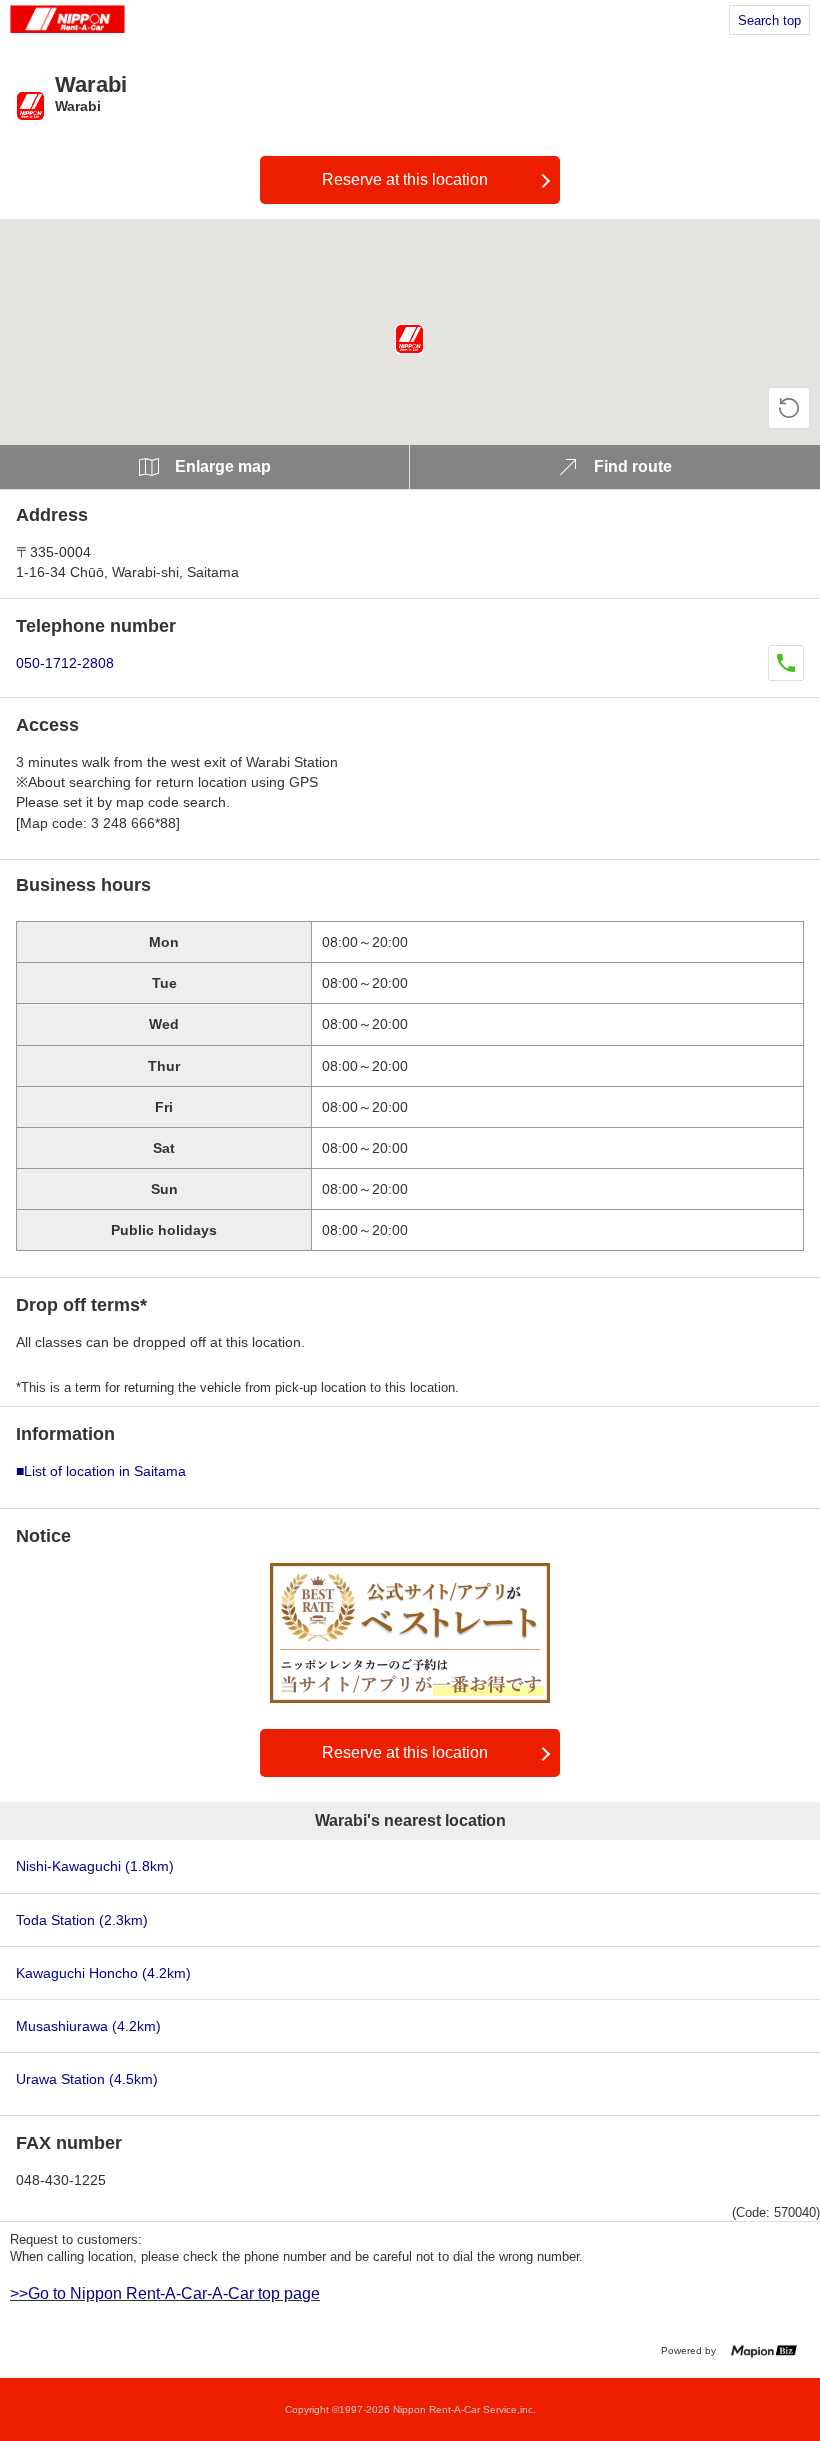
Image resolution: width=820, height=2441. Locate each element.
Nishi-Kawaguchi (95, 1866)
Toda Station (82, 1920)
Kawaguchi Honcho (103, 1973)
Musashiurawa (88, 2026)
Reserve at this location (405, 179)
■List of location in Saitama (101, 1471)
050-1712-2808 (65, 663)
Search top (769, 20)
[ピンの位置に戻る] (789, 408)
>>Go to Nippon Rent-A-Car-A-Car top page (165, 2293)
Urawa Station (87, 2079)
